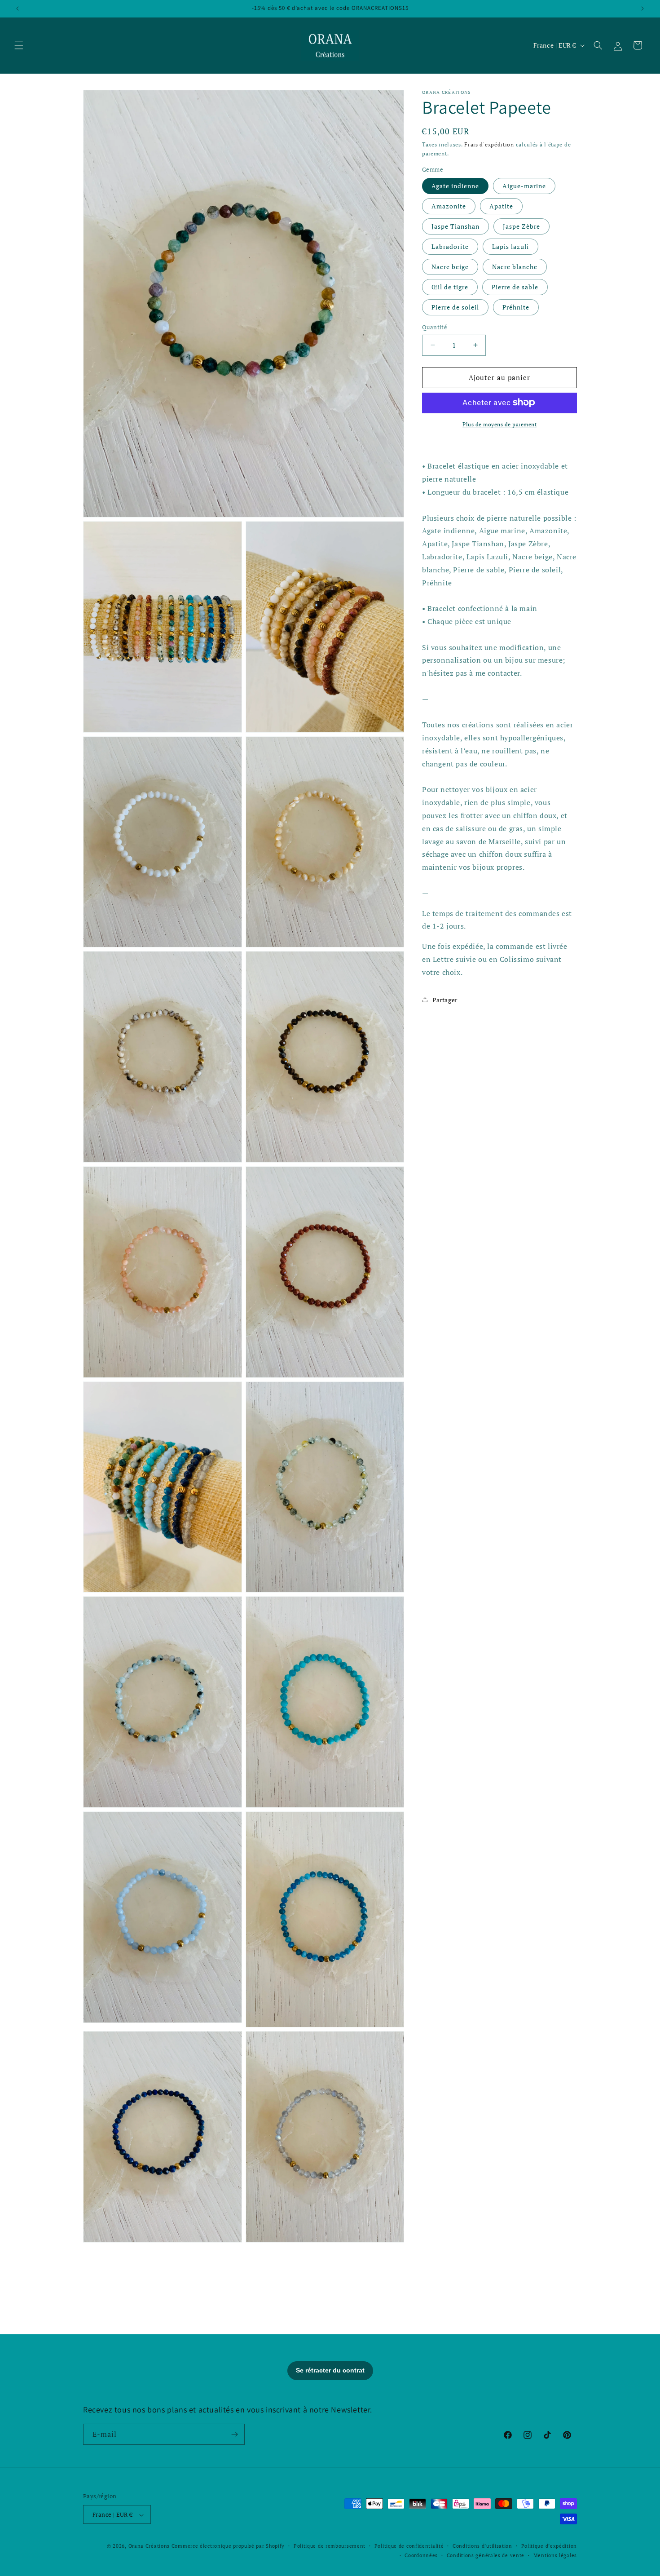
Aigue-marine (524, 186)
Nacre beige (450, 267)
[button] (19, 45)
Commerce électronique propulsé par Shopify (228, 2546)
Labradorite (450, 246)
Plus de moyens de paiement (499, 424)
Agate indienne (455, 186)
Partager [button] (445, 1000)
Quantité (435, 327)
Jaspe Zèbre (521, 226)
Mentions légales (555, 2555)
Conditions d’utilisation (482, 2546)
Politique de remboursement (330, 2546)
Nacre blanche (515, 267)
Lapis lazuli (510, 246)
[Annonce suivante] (642, 9)
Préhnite (516, 307)
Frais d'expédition (489, 144)
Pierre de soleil (455, 307)
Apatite (501, 206)
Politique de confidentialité (409, 2546)
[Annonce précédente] (18, 9)
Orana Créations (149, 2546)
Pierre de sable (515, 287)
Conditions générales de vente (486, 2555)
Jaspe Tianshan (455, 226)
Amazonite (449, 206)
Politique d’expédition (549, 2546)
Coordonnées (421, 2555)
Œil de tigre (450, 287)
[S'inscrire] (234, 2434)
